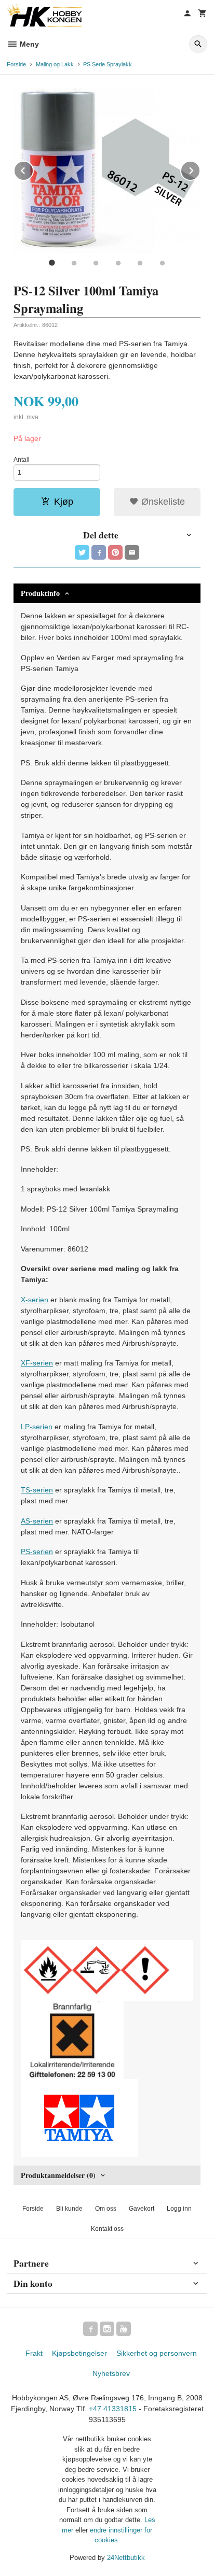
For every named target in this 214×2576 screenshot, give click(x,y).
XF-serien (37, 1363)
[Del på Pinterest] (115, 552)
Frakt (34, 2353)
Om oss (106, 2209)
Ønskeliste (162, 502)
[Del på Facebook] (99, 552)
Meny (28, 44)
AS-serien (37, 1521)
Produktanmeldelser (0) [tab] (58, 2175)
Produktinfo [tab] (40, 593)
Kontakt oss (107, 2229)
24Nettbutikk (126, 2558)
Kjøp (64, 502)
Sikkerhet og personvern (157, 2353)
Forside (16, 64)
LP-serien (37, 1427)
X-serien (35, 1300)
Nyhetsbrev (111, 2373)
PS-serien (37, 1552)
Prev (33, 169)
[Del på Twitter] (82, 552)
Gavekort (142, 2209)
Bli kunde (69, 2209)
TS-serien (37, 1490)
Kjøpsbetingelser (79, 2353)
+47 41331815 (113, 2409)
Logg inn (179, 2209)
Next (200, 169)
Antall (22, 460)
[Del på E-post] (132, 552)
